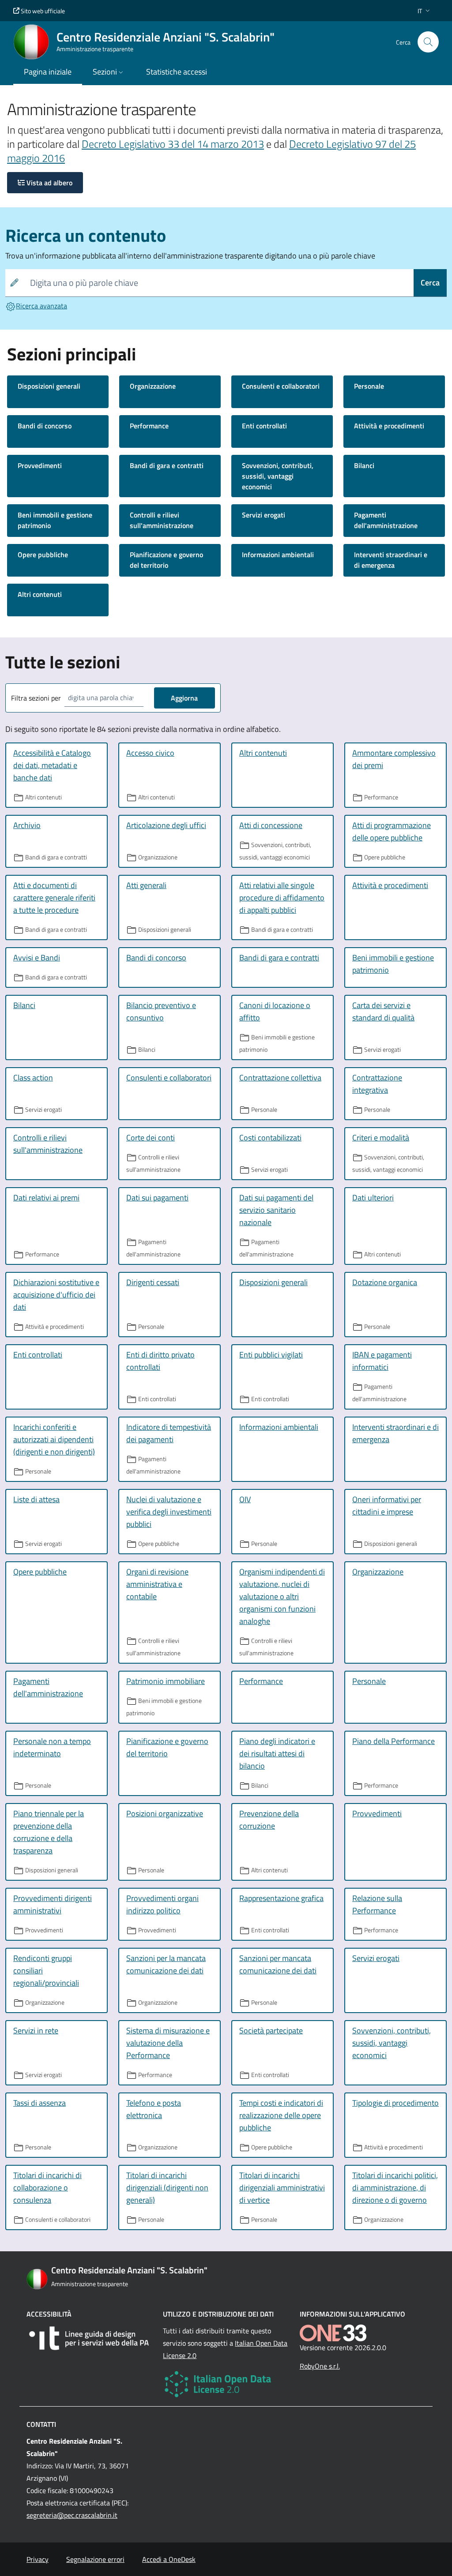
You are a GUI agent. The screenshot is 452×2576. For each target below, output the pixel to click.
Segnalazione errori (95, 2559)
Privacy (38, 2559)
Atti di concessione (271, 825)
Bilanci (364, 465)
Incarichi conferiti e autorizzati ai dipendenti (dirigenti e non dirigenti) (54, 1439)
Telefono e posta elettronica (154, 2109)
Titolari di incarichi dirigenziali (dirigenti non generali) (167, 2188)
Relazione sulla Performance (377, 1904)
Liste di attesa (36, 1499)
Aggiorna (184, 698)
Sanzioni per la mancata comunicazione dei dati (166, 1964)
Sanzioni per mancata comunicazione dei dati (278, 1964)
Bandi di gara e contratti (167, 465)
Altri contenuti (40, 594)
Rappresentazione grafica (281, 1898)
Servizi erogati (264, 515)
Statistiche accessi (177, 72)
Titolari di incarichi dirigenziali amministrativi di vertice (282, 2188)
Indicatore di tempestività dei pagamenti (169, 1433)
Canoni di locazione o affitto (275, 1011)
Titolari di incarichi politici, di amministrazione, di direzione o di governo (395, 2188)
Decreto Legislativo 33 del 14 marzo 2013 (173, 144)
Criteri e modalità (381, 1138)
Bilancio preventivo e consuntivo (161, 1011)
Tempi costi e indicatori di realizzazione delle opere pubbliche (281, 2115)
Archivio (27, 825)
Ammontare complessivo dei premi (394, 759)
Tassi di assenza (40, 2103)
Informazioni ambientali (278, 555)
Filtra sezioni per (36, 698)
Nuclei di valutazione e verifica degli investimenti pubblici (169, 1512)
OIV (245, 1499)
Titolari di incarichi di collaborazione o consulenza (47, 2188)
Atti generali (146, 885)
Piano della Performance (394, 1741)
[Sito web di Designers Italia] (89, 2338)
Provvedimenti (40, 465)
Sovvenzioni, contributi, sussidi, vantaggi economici (278, 476)
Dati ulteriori (373, 1198)
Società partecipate (271, 2030)
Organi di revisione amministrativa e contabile (157, 1584)
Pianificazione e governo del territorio (166, 560)
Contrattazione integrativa (377, 1084)
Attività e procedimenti (389, 426)
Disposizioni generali (49, 386)
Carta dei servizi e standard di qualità (383, 1011)
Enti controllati (264, 426)
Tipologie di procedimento (395, 2103)
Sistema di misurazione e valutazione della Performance (168, 2043)
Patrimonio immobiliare (166, 1681)
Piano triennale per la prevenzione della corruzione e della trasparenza (49, 1832)
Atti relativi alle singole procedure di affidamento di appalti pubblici (282, 898)
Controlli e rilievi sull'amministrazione (162, 520)
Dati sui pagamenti (157, 1198)
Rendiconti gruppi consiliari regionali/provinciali (46, 1970)
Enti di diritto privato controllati (160, 1361)
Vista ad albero (49, 183)
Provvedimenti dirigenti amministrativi (53, 1904)
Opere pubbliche (43, 555)
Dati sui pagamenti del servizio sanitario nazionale (276, 1210)
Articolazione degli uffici (166, 825)
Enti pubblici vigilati (271, 1355)
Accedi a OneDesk (169, 2559)
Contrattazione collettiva (280, 1078)
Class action (33, 1078)
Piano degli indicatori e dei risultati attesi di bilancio (277, 1753)
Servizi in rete (36, 2030)
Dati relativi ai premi (46, 1198)
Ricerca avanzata (41, 306)
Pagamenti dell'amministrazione (386, 520)
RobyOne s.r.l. (320, 2366)
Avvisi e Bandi (37, 958)
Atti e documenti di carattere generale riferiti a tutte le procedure (54, 898)
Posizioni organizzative (165, 1813)
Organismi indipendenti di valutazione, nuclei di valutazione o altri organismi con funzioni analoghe (282, 1596)
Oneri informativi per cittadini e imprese (387, 1505)
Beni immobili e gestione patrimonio (55, 520)
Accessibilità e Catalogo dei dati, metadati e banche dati (52, 765)
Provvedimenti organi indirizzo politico (162, 1904)
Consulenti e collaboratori (281, 386)
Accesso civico (150, 753)
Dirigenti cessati (153, 1282)
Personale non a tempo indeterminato (52, 1747)
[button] (425, 11)
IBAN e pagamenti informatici (382, 1361)
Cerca (430, 283)
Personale (369, 386)
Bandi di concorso (45, 426)
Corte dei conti (151, 1138)
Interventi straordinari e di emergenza (391, 560)
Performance (149, 426)
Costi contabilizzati (270, 1138)
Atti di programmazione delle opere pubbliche (392, 831)
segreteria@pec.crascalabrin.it (72, 2515)
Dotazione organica (385, 1282)
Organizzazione (153, 386)
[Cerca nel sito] (428, 42)
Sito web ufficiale (42, 11)
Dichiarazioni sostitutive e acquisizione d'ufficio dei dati (56, 1295)
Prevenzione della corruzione (269, 1820)
